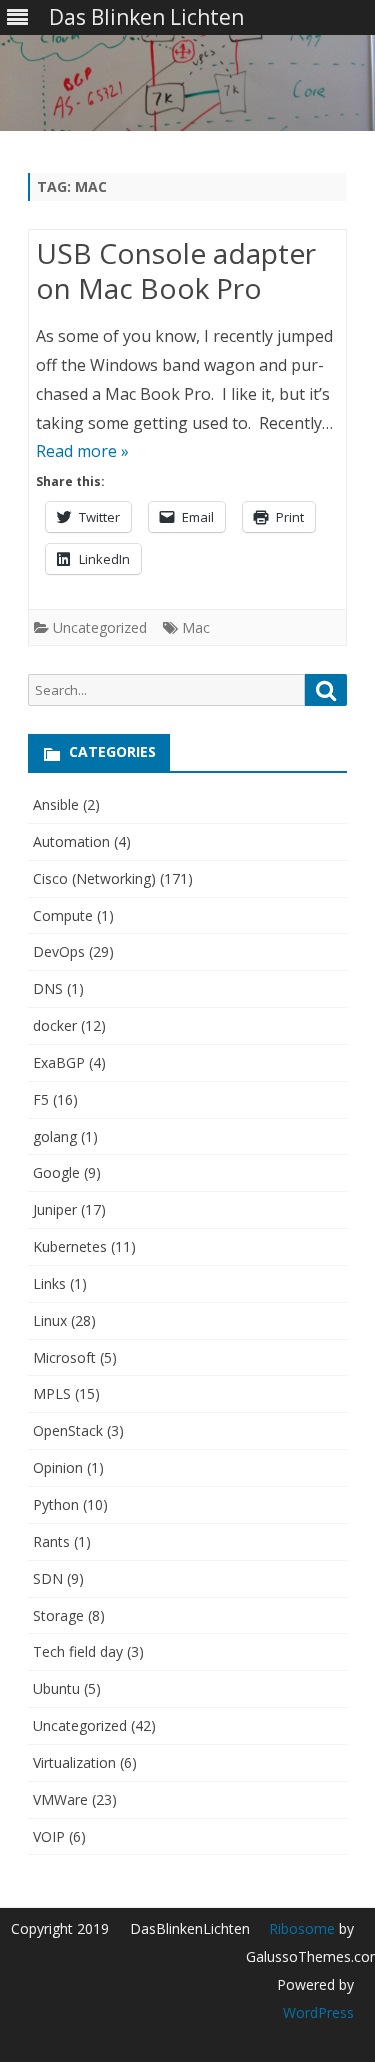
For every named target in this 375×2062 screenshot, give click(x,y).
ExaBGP (59, 1062)
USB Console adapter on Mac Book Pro (176, 271)
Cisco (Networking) (94, 878)
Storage (58, 1615)
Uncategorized (100, 627)
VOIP (49, 1836)
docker (55, 1025)
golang (55, 1136)
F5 (41, 1099)
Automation (71, 841)
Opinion (58, 1467)
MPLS (52, 1393)
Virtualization (74, 1762)
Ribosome (302, 1928)
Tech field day (78, 1651)
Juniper (55, 1209)
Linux (50, 1320)
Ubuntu (56, 1688)
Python (56, 1504)
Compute (63, 915)
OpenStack (68, 1430)
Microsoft (64, 1357)
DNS (48, 988)
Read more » (82, 451)
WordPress (318, 2012)
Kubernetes (70, 1246)
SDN (48, 1578)
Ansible (56, 804)
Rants (51, 1541)
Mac (196, 627)
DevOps (59, 951)
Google (56, 1172)
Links (49, 1283)
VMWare (60, 1799)
